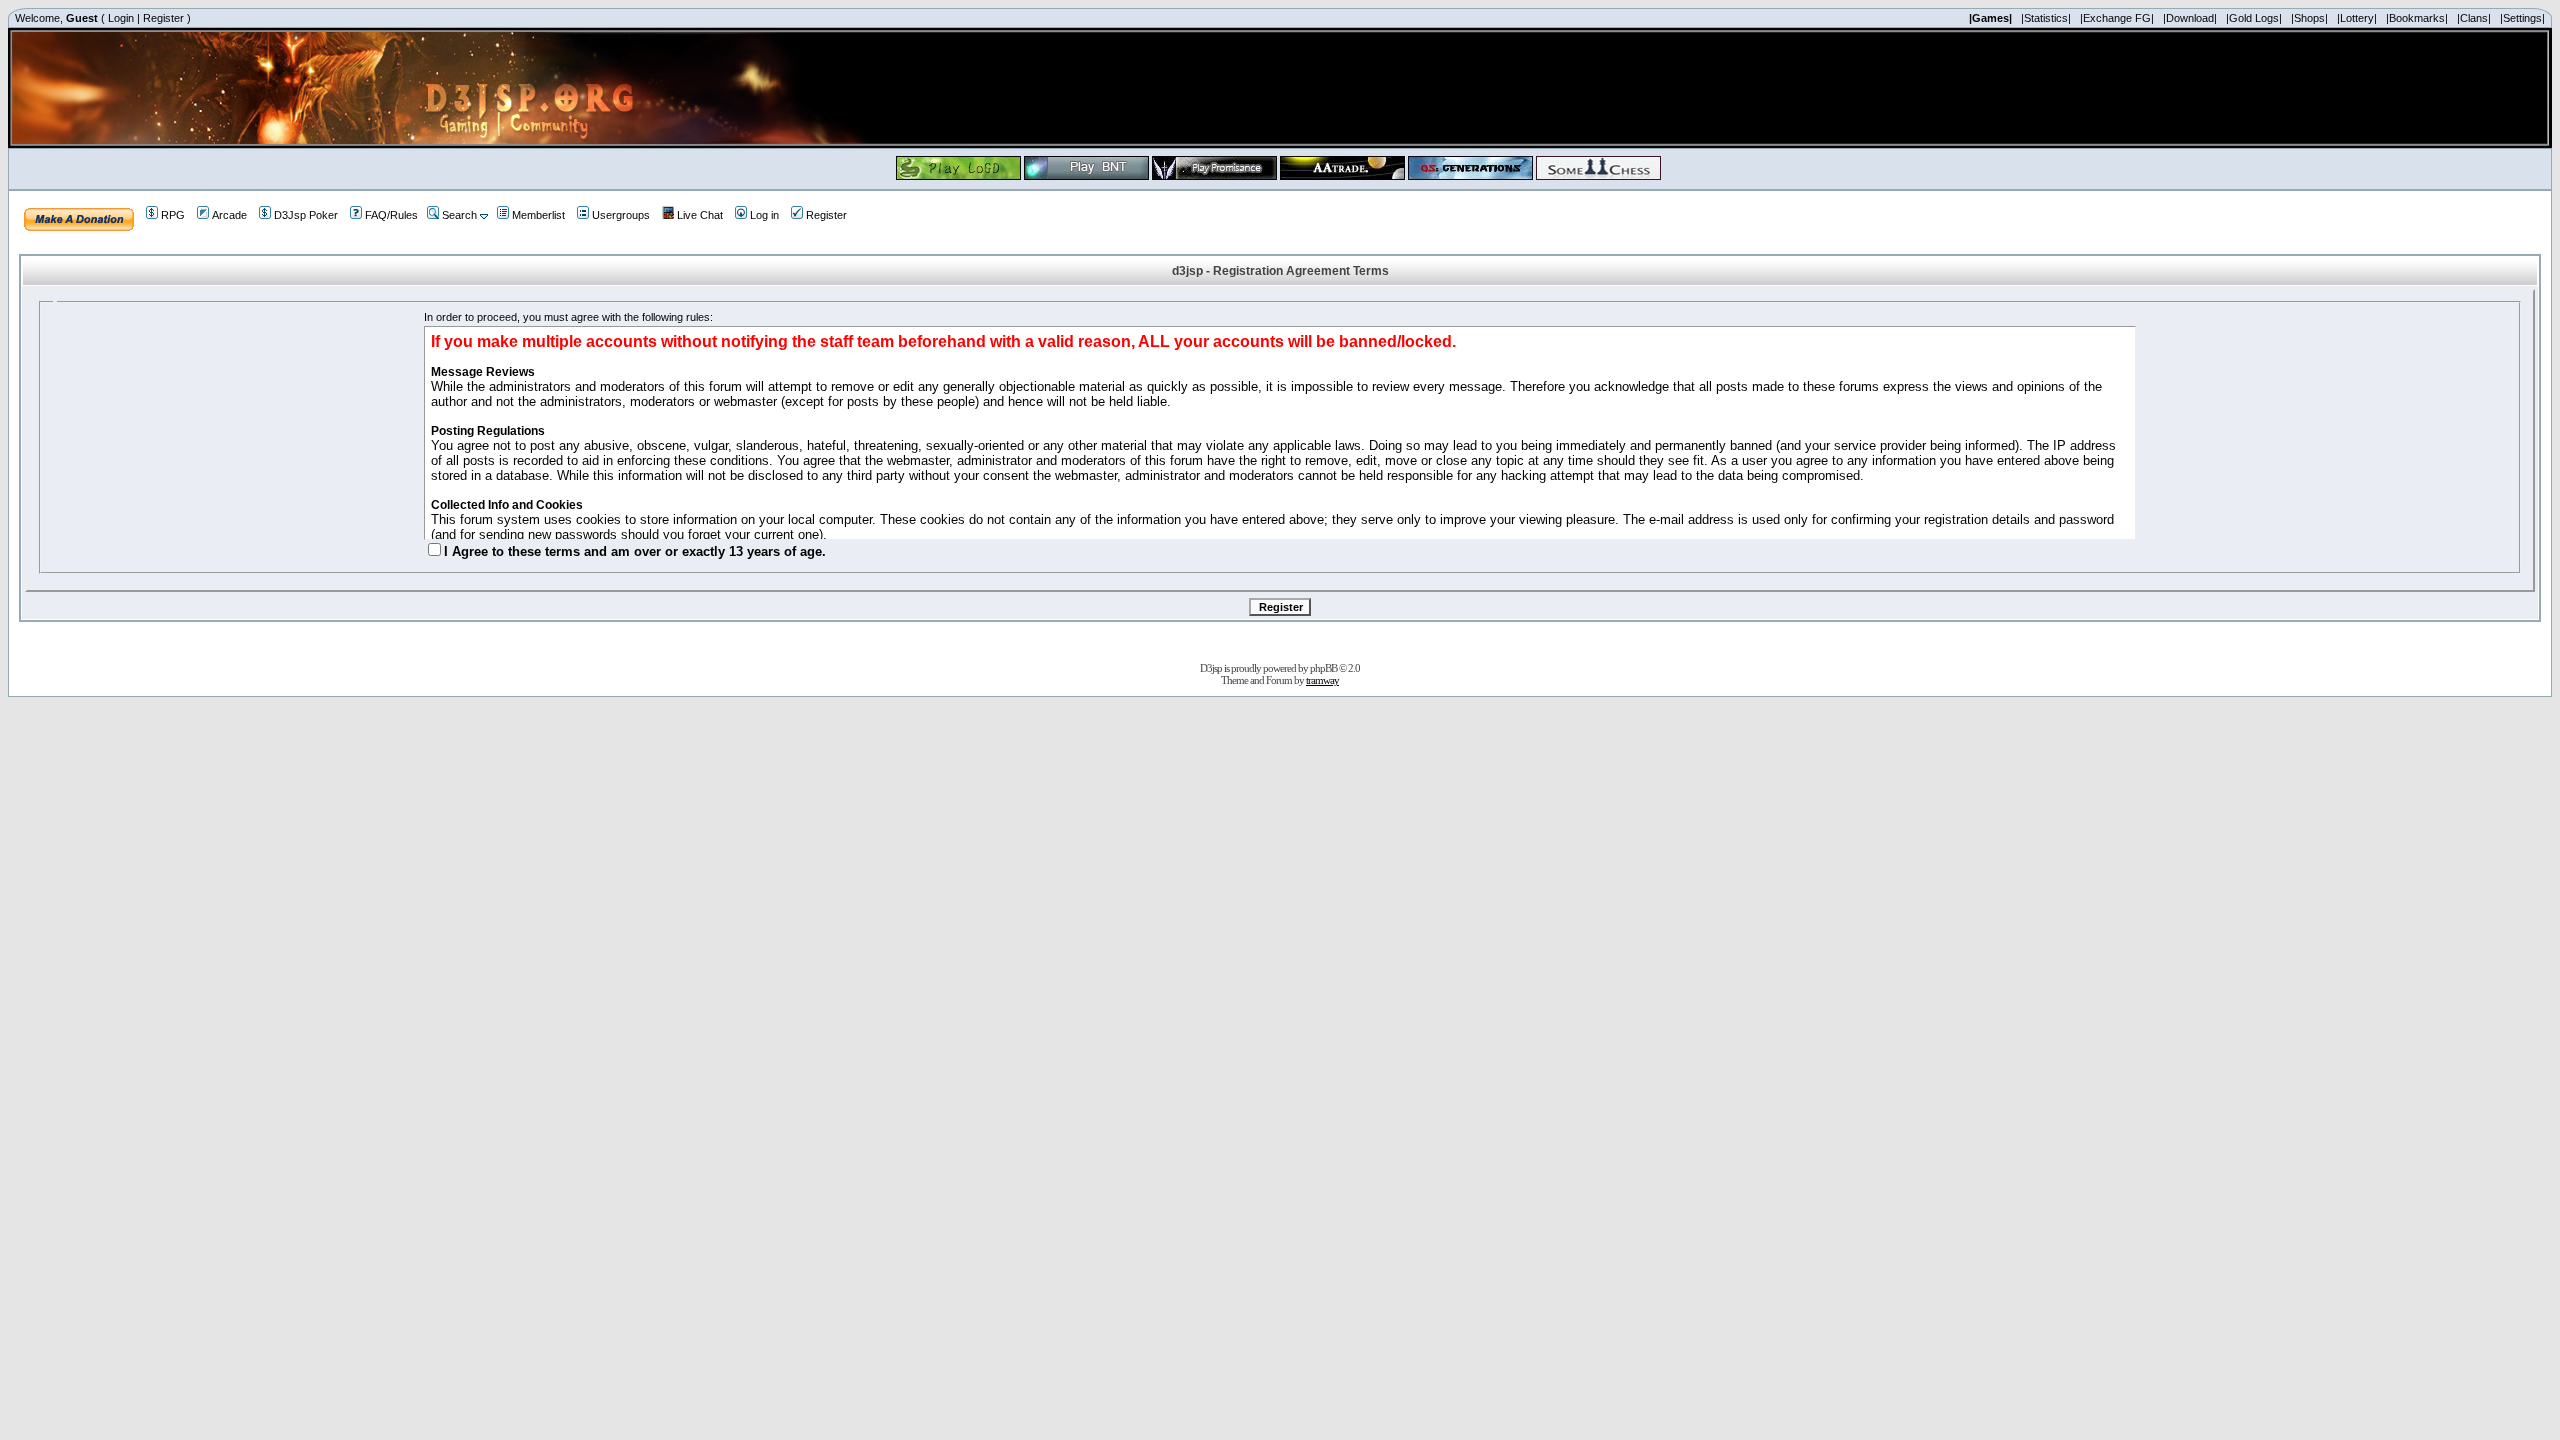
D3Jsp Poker (306, 215)
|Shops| (2309, 18)
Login (121, 18)
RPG (173, 215)
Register (163, 18)
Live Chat (700, 215)
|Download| (2190, 18)
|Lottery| (2357, 18)
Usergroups (621, 215)
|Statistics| (2046, 18)
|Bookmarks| (2417, 18)
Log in (764, 215)
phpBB (1323, 668)
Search (459, 215)
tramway (1322, 680)
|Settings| (2522, 18)
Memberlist (538, 215)
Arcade (229, 215)
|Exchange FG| (2117, 18)
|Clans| (2474, 18)
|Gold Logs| (2254, 18)
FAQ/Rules (391, 215)
